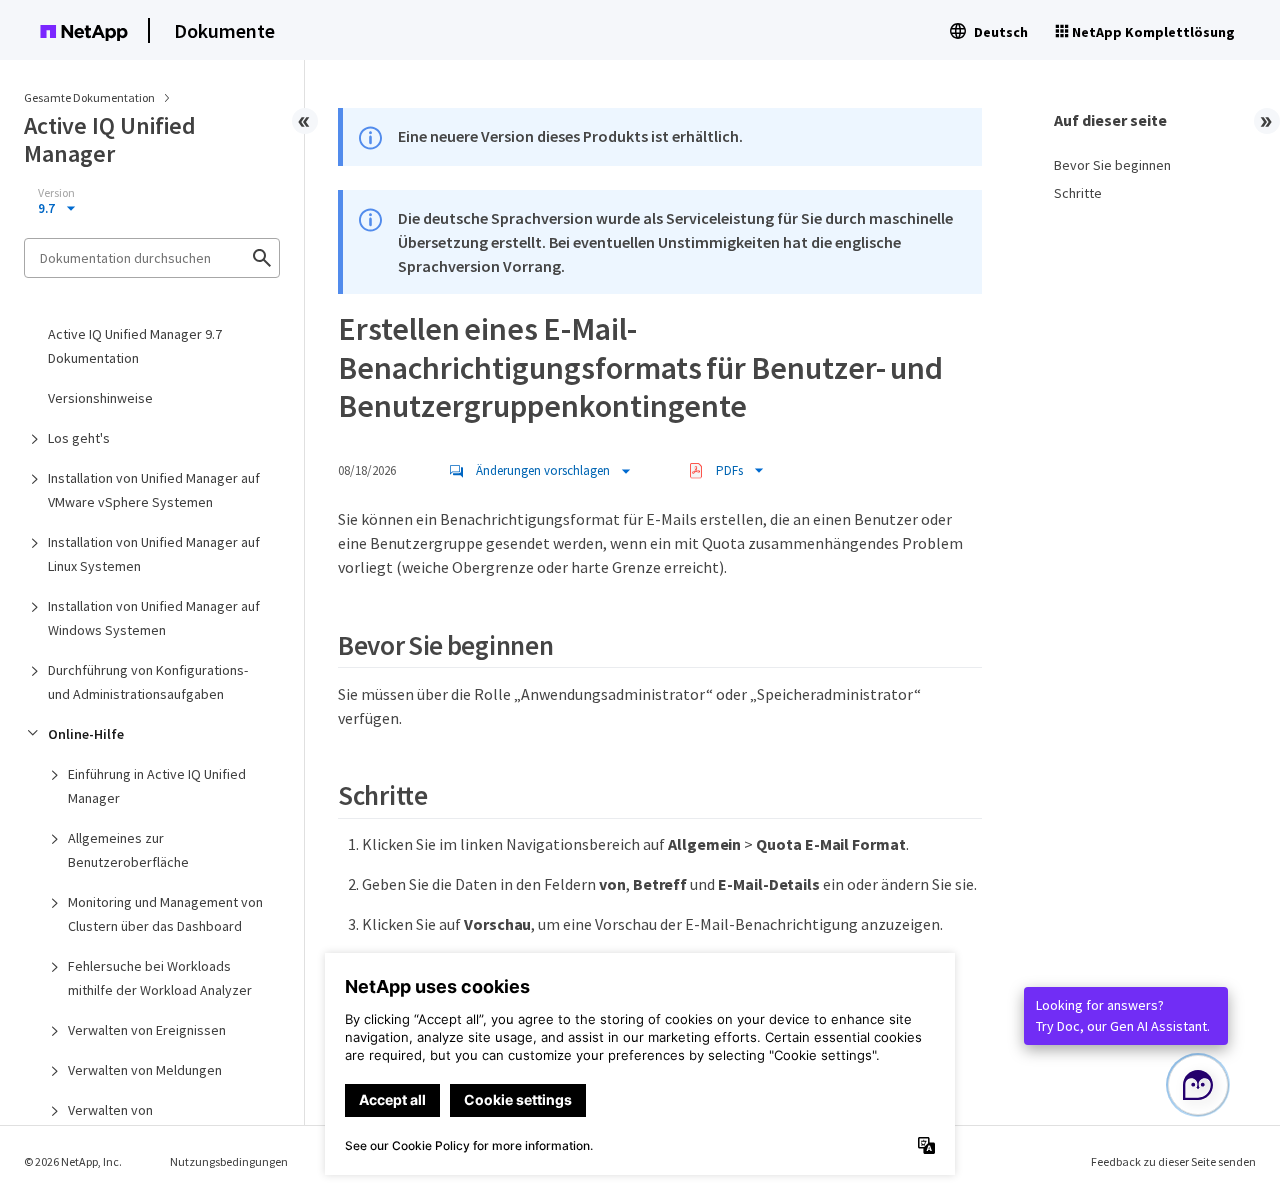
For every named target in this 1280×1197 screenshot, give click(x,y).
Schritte (1078, 193)
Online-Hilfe (86, 734)
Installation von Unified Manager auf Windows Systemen (154, 618)
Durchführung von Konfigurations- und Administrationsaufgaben (148, 682)
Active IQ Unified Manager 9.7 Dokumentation (135, 346)
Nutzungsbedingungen (229, 1161)
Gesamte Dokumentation (89, 97)
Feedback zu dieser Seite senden (1173, 1161)
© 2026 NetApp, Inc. (73, 1161)
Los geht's (79, 438)
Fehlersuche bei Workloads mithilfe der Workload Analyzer (160, 978)
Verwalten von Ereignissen (147, 1030)
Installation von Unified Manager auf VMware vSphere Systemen (154, 490)
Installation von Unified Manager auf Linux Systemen (154, 554)
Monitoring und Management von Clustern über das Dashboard (165, 914)
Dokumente (224, 30)
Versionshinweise (100, 398)
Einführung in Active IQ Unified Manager (157, 786)
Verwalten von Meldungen (145, 1070)
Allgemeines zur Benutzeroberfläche (128, 850)
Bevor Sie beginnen (1112, 165)
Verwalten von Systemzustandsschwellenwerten (170, 1122)
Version (56, 193)
